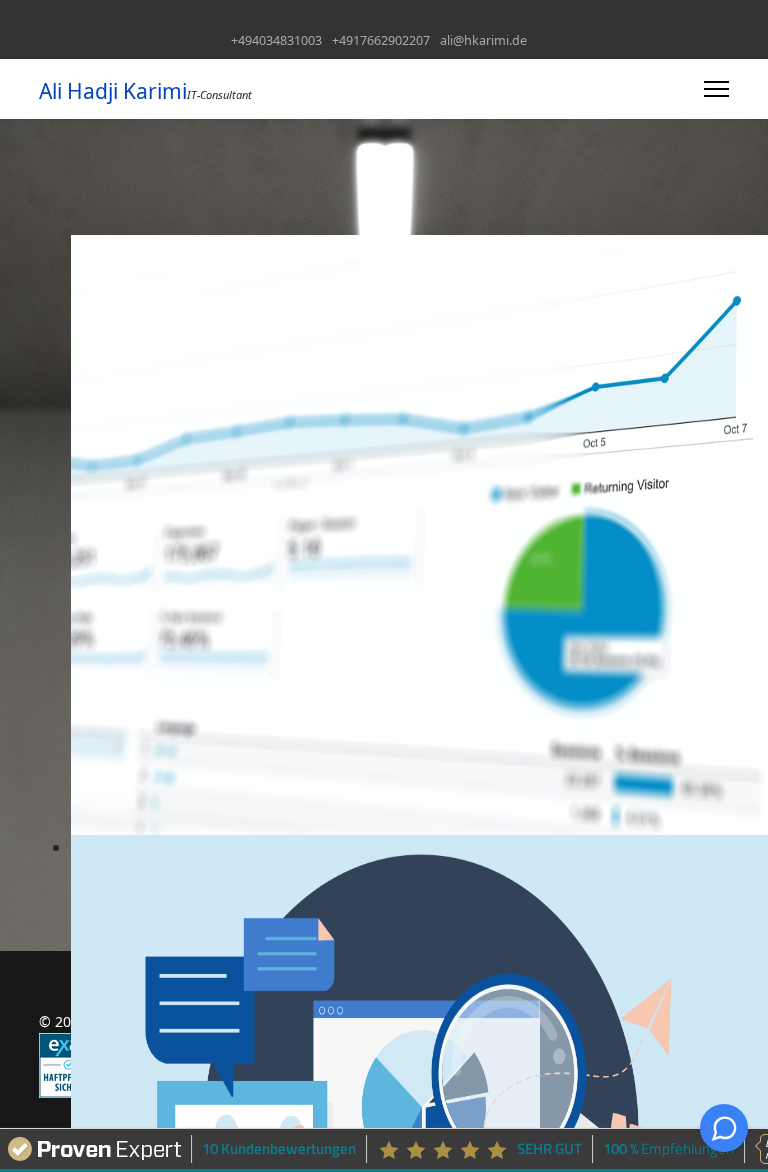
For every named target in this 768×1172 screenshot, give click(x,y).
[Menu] (716, 89)
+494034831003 (276, 40)
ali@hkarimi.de (483, 40)
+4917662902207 (381, 40)
